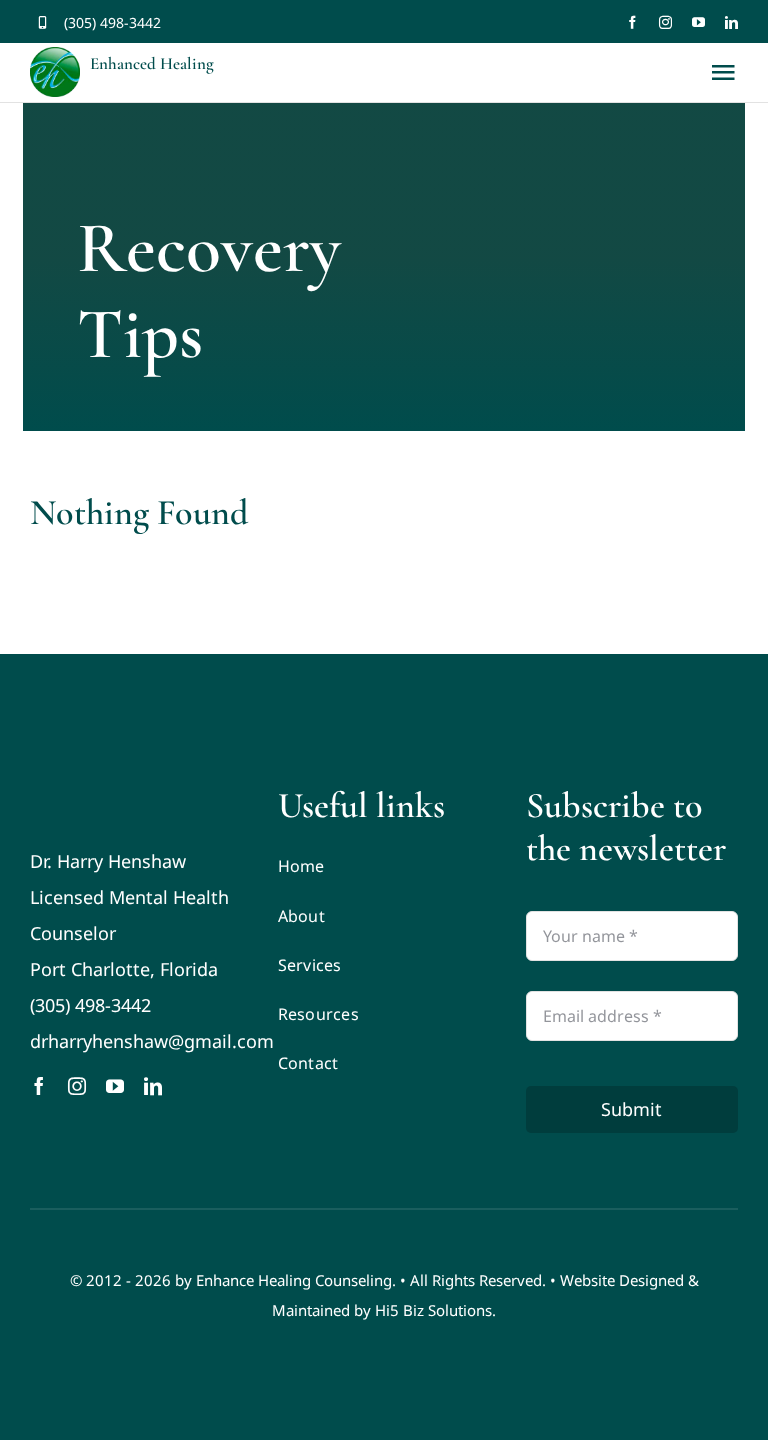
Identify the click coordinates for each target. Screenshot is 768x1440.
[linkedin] (731, 22)
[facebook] (632, 22)
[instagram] (665, 22)
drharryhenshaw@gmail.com (152, 1041)
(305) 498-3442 (112, 22)
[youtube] (698, 22)
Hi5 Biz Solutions (433, 1310)
